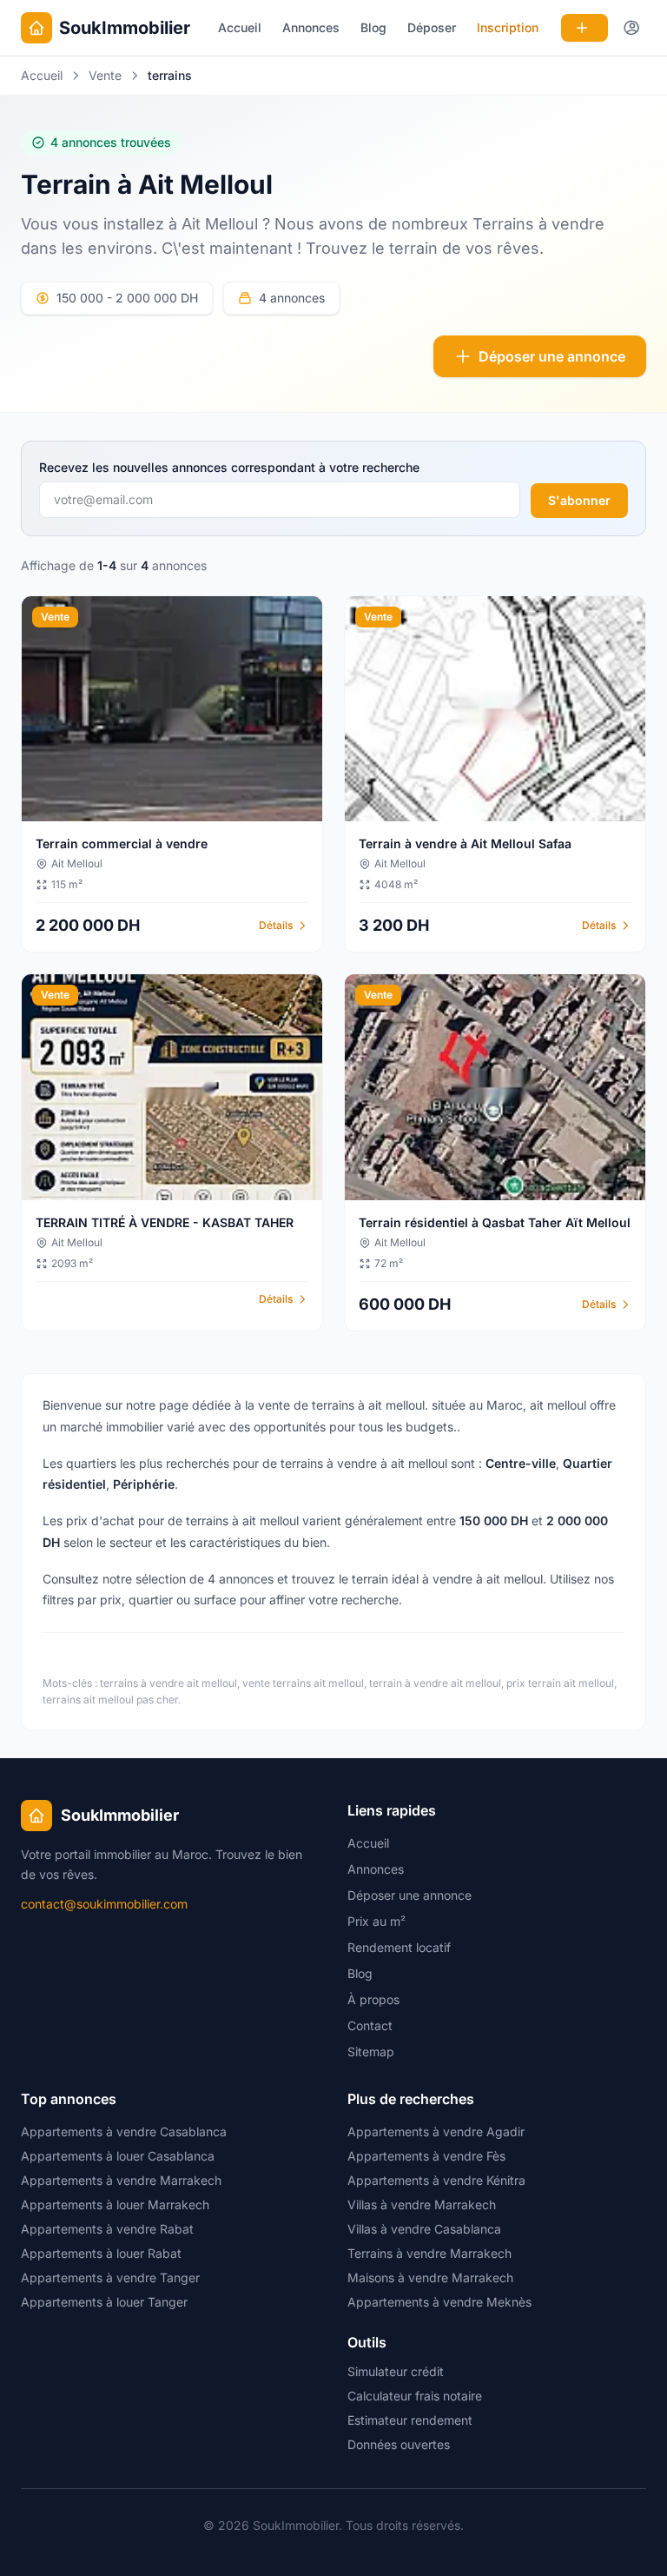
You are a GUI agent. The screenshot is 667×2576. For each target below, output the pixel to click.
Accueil (240, 27)
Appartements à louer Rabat (101, 2253)
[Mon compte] (632, 28)
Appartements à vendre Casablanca (124, 2131)
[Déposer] (584, 28)
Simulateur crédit (396, 2371)
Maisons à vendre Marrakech (430, 2277)
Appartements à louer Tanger (104, 2302)
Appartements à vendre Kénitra (436, 2180)
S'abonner (579, 500)
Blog (373, 27)
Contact (370, 2025)
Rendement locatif (399, 1947)
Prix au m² (376, 1921)
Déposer (432, 27)
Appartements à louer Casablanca (118, 2156)
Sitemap (371, 2052)
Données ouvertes (399, 2444)
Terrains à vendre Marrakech (429, 2253)
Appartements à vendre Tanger (110, 2277)
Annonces (311, 27)
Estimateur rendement (410, 2420)
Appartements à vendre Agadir (436, 2131)
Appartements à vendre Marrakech (121, 2180)
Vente (105, 75)
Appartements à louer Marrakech (115, 2204)
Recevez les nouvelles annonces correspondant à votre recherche (229, 467)
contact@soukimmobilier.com (104, 1904)
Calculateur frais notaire (415, 2396)
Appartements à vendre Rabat (107, 2229)
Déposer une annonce (552, 356)
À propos (373, 1999)
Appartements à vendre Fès (426, 2156)
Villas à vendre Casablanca (424, 2229)
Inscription (508, 27)
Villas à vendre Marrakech (422, 2204)
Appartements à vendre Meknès (439, 2302)
